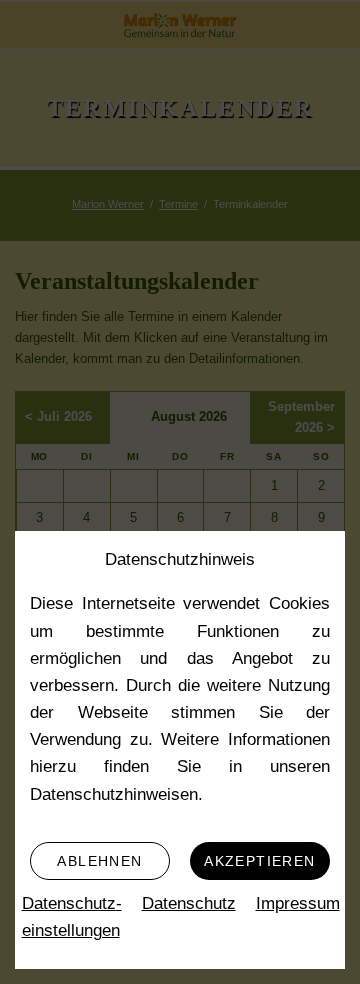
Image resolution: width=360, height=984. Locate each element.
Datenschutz (189, 903)
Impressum (298, 903)
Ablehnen (99, 861)
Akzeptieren (259, 861)
